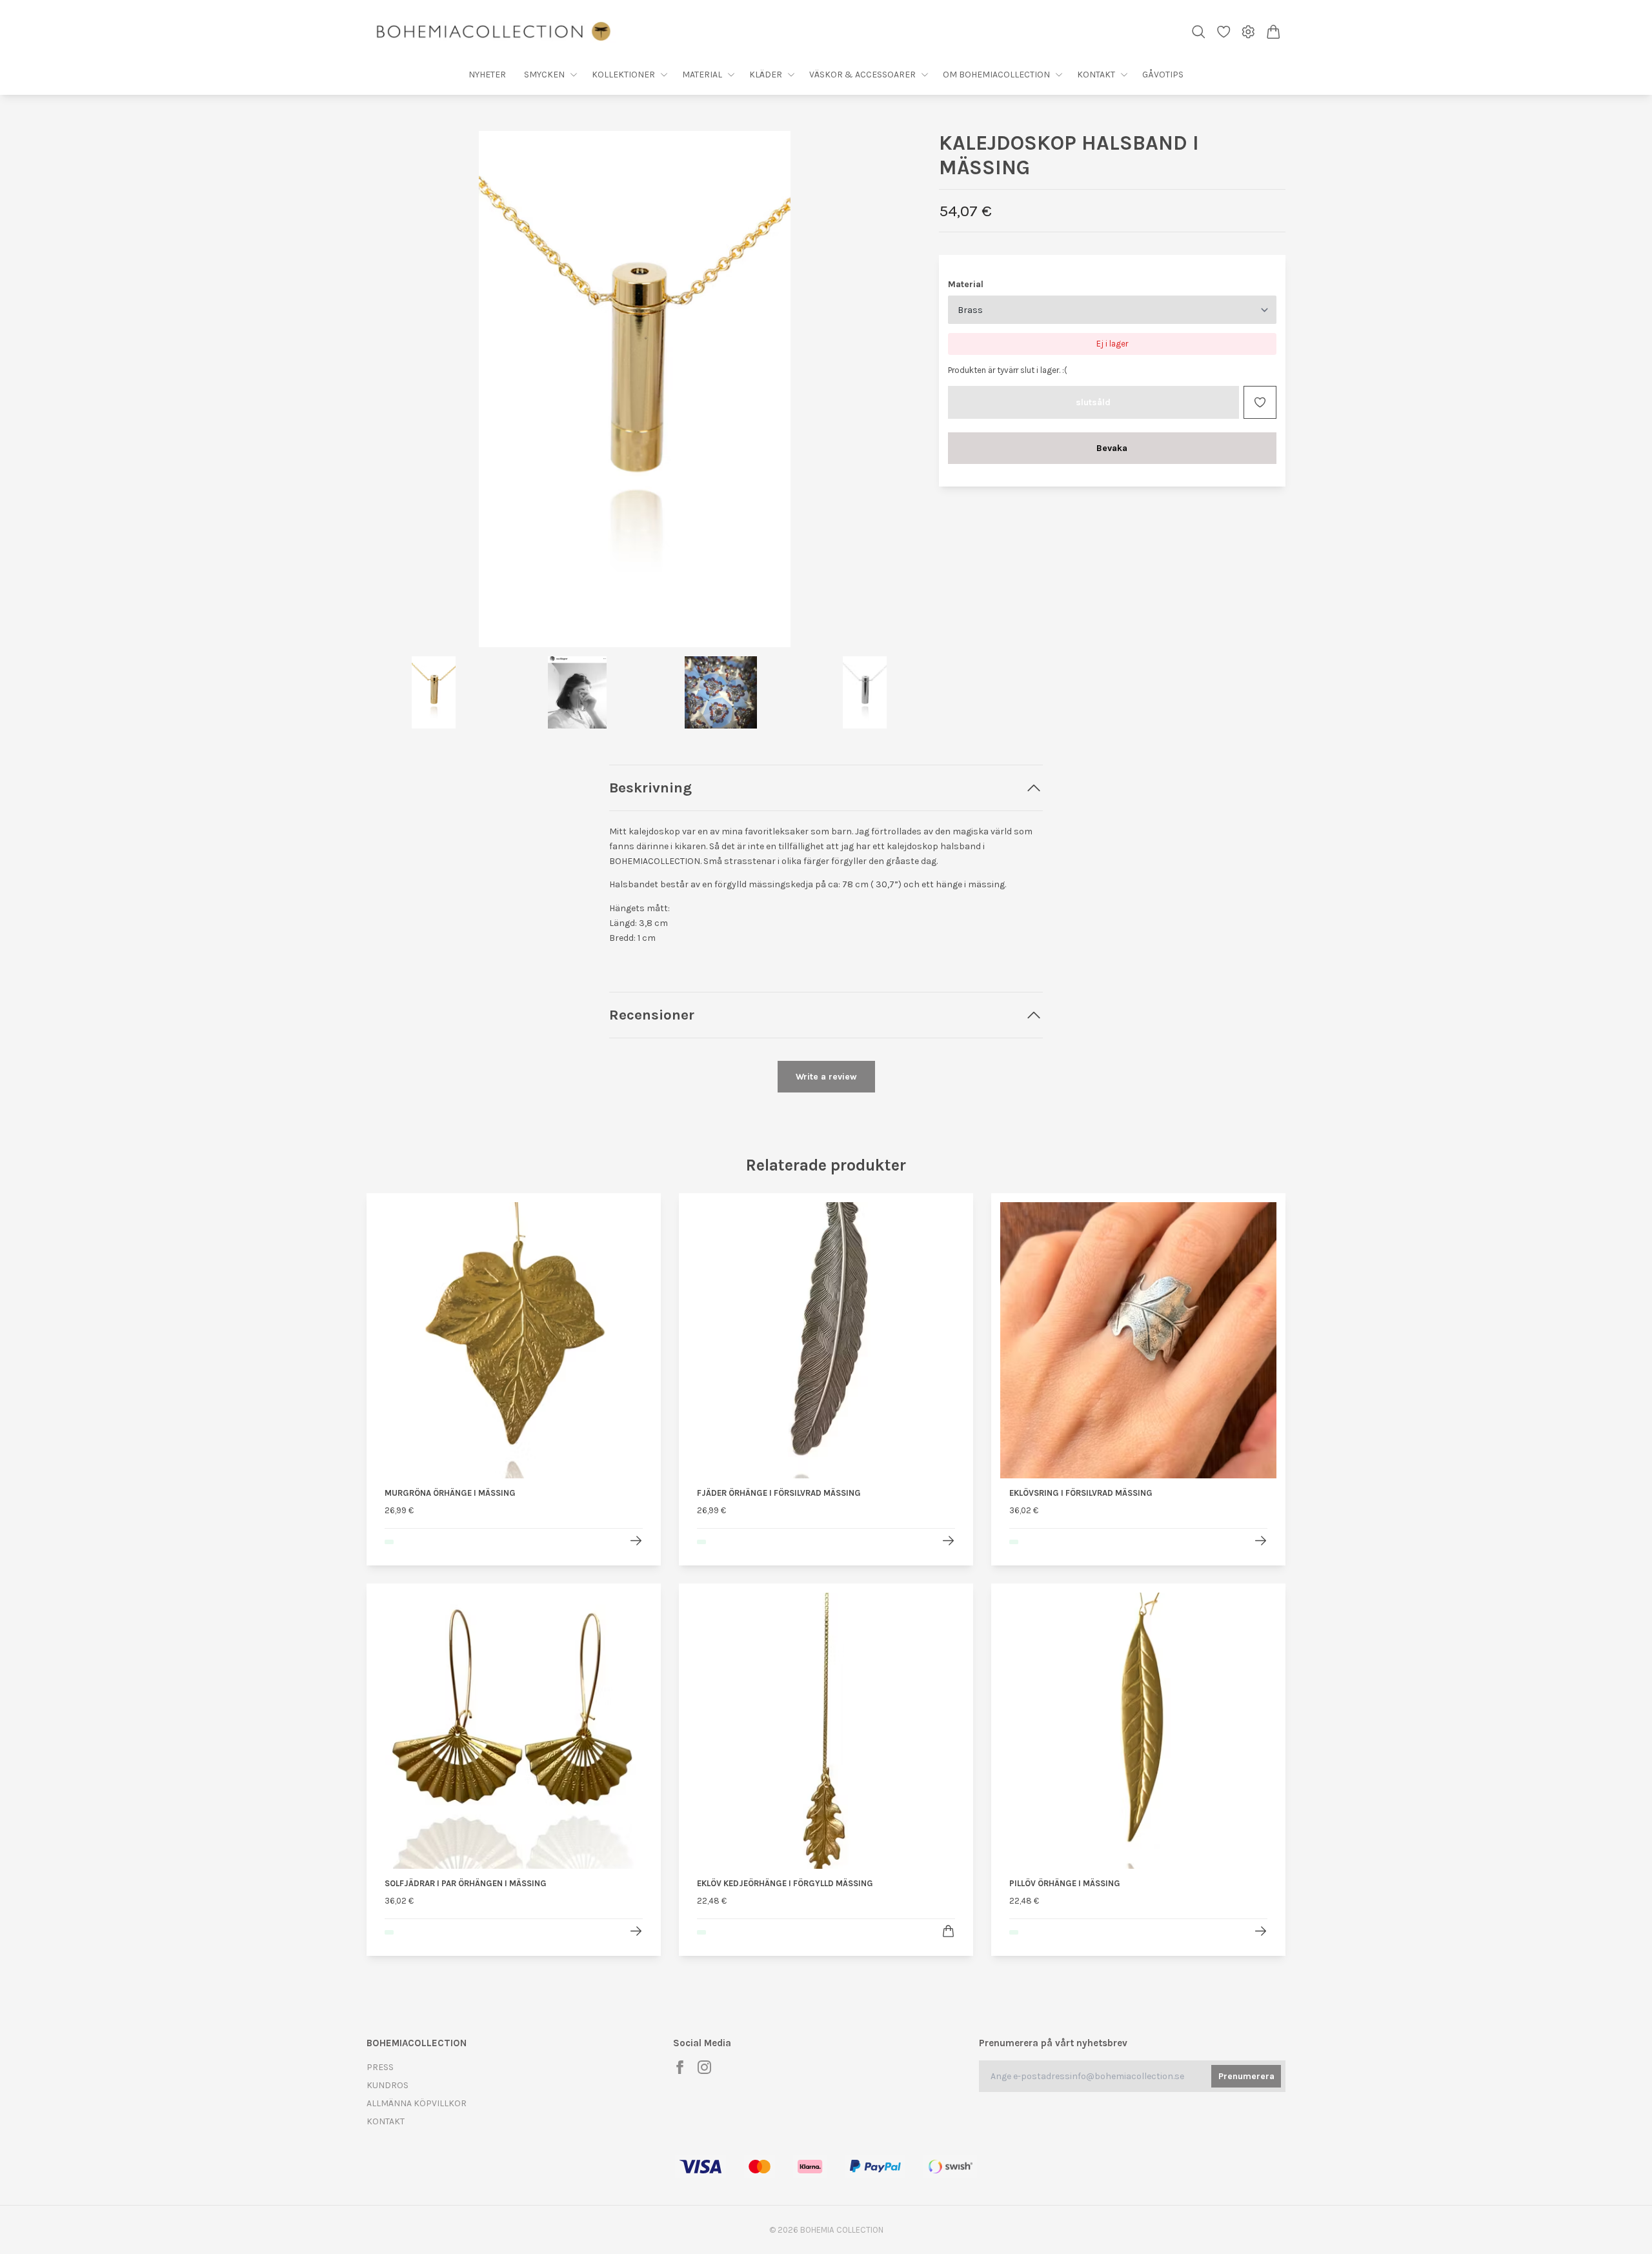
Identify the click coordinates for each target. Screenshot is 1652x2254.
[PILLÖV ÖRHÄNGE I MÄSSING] (1261, 1931)
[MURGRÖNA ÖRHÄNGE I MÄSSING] (636, 1541)
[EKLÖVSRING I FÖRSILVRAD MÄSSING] (1261, 1541)
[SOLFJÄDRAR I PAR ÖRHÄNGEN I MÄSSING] (636, 1931)
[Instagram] (704, 2067)
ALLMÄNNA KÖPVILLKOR (417, 2103)
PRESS (380, 2067)
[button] (883, 394)
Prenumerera (1246, 2076)
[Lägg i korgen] (948, 1931)
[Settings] (1248, 32)
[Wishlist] (1224, 32)
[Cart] (1274, 32)
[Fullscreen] (635, 389)
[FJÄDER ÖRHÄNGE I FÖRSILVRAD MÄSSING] (948, 1541)
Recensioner (652, 1015)
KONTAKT (386, 2121)
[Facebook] (680, 2067)
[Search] (1199, 32)
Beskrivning (650, 788)
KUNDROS (388, 2085)
